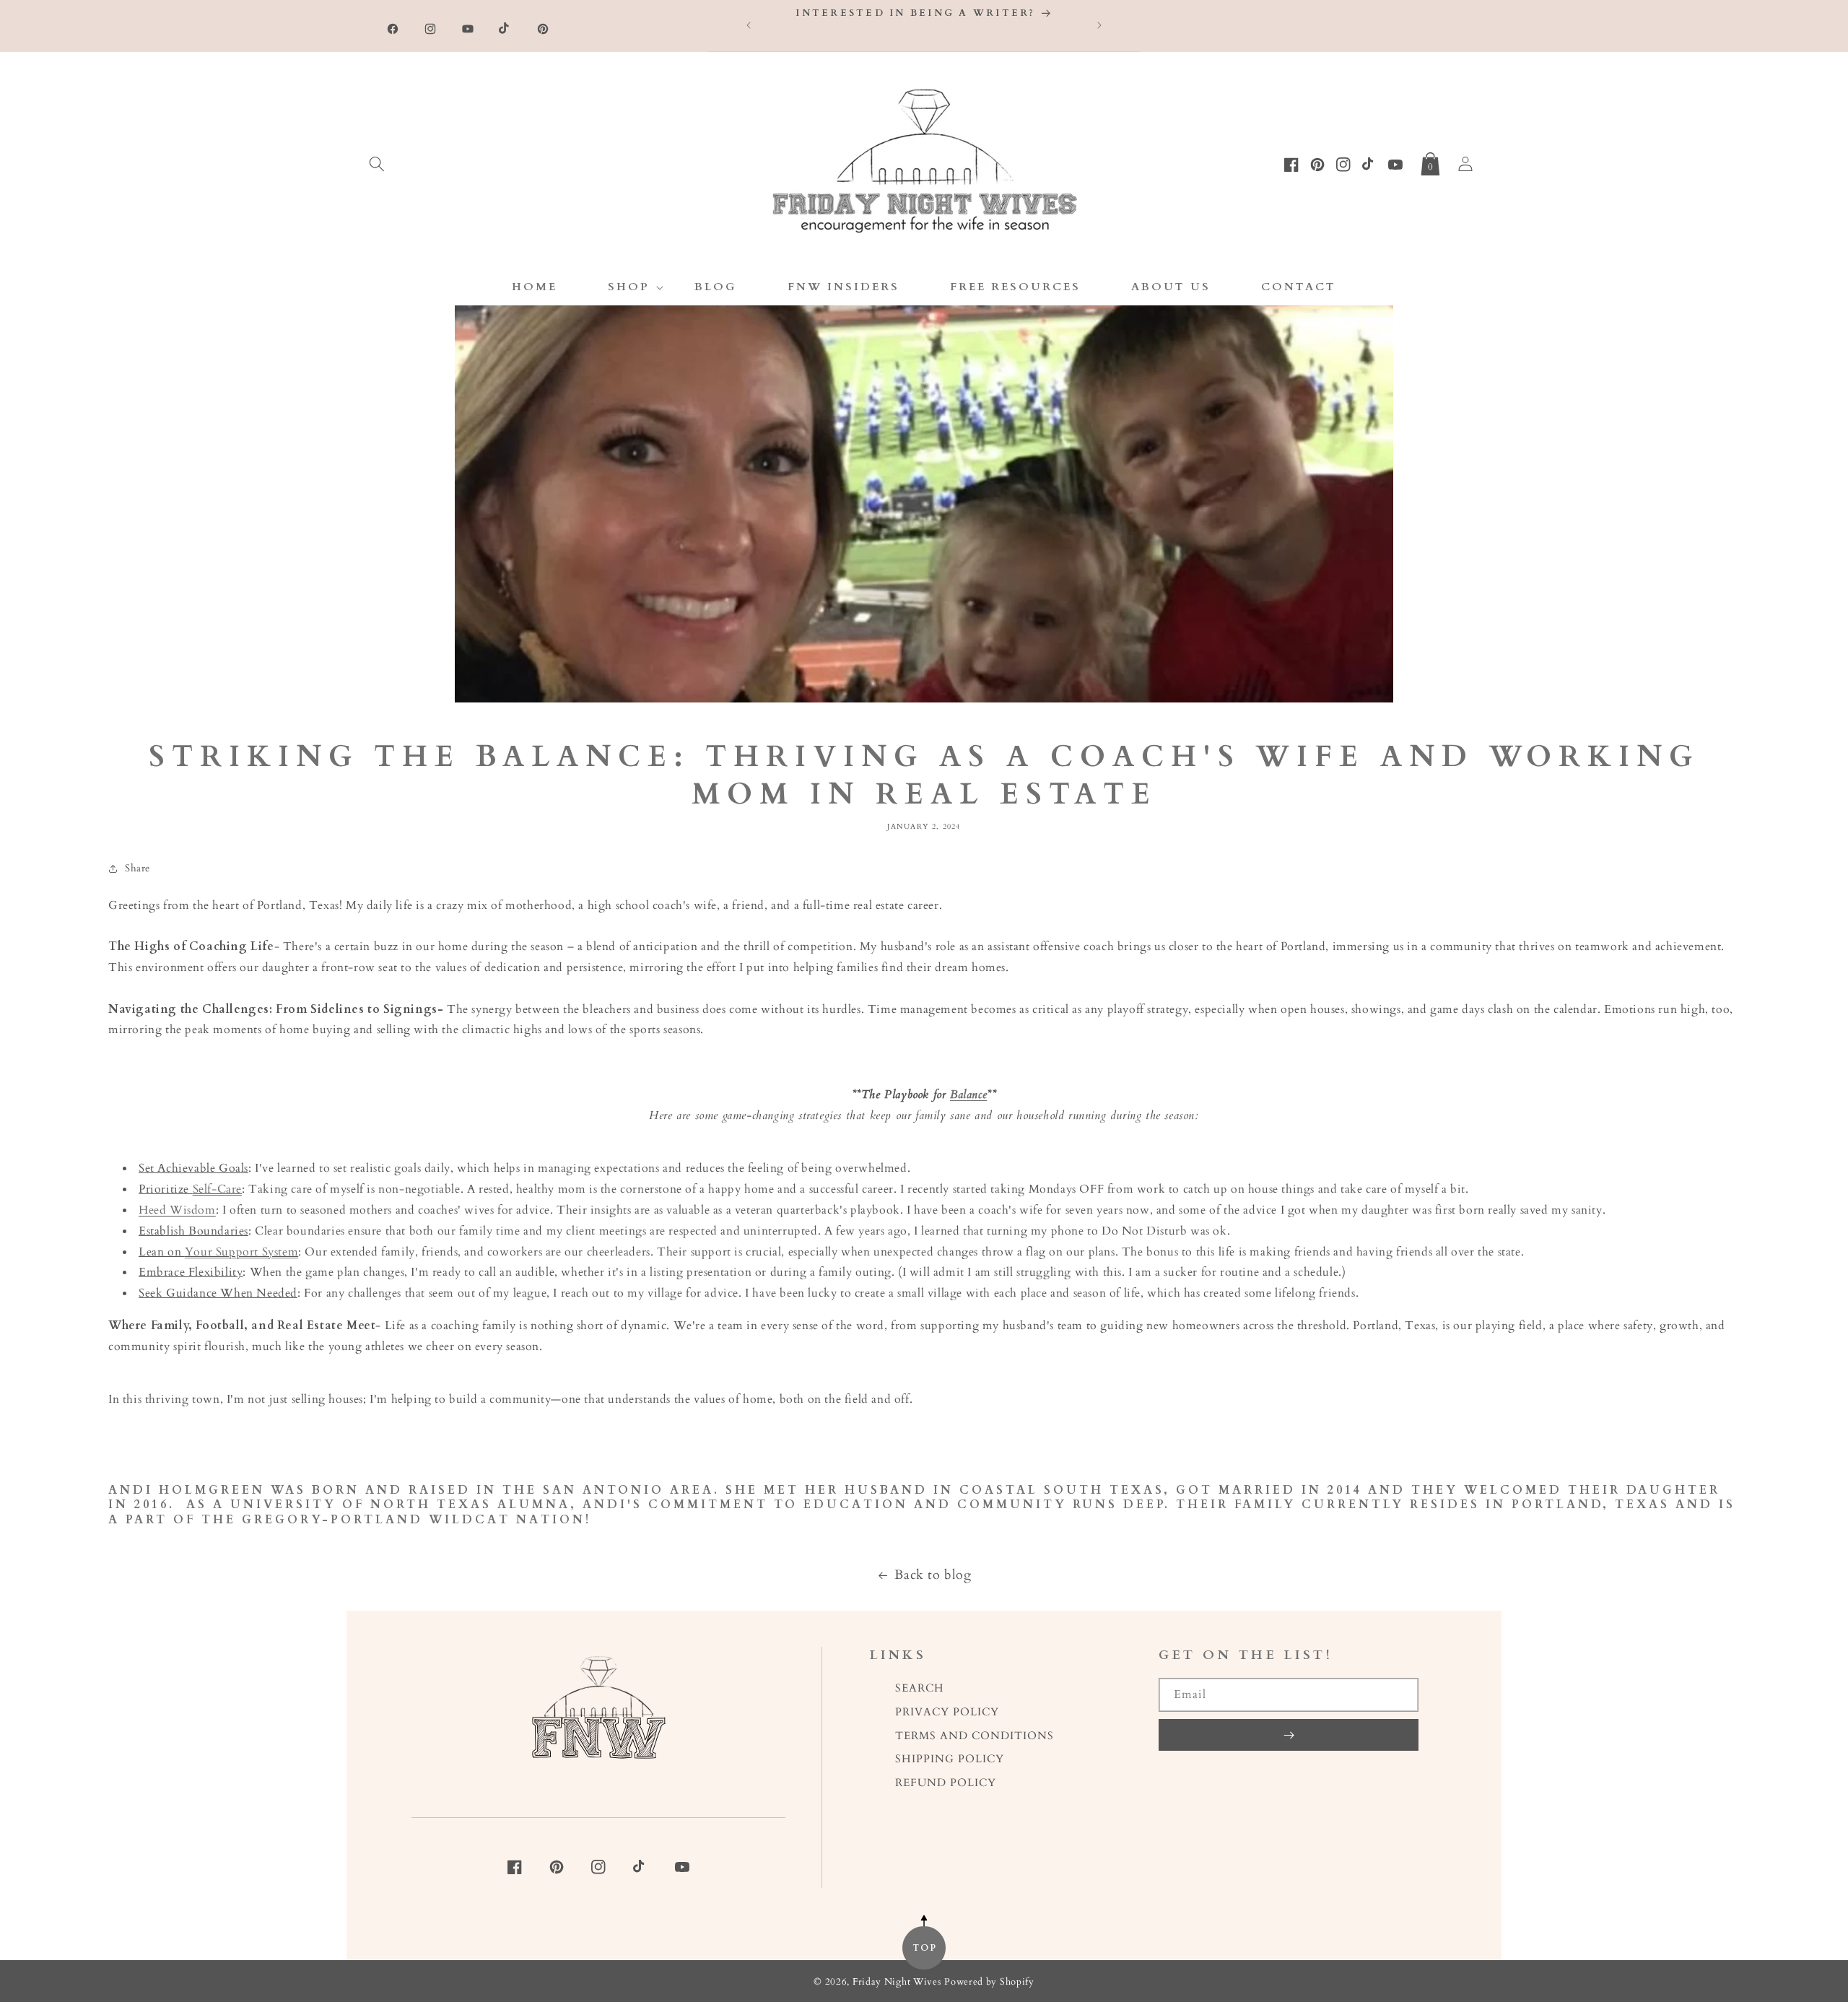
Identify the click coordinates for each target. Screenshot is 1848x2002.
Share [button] (138, 868)
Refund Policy (946, 1783)
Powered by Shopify (989, 1982)
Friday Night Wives (897, 1982)
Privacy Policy (947, 1712)
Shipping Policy (950, 1759)
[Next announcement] (1099, 25)
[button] (377, 161)
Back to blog (933, 1575)
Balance (968, 1094)
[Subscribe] (1289, 1735)
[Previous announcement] (749, 25)
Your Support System (241, 1252)
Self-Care (217, 1189)
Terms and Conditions (975, 1736)
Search (920, 1688)
